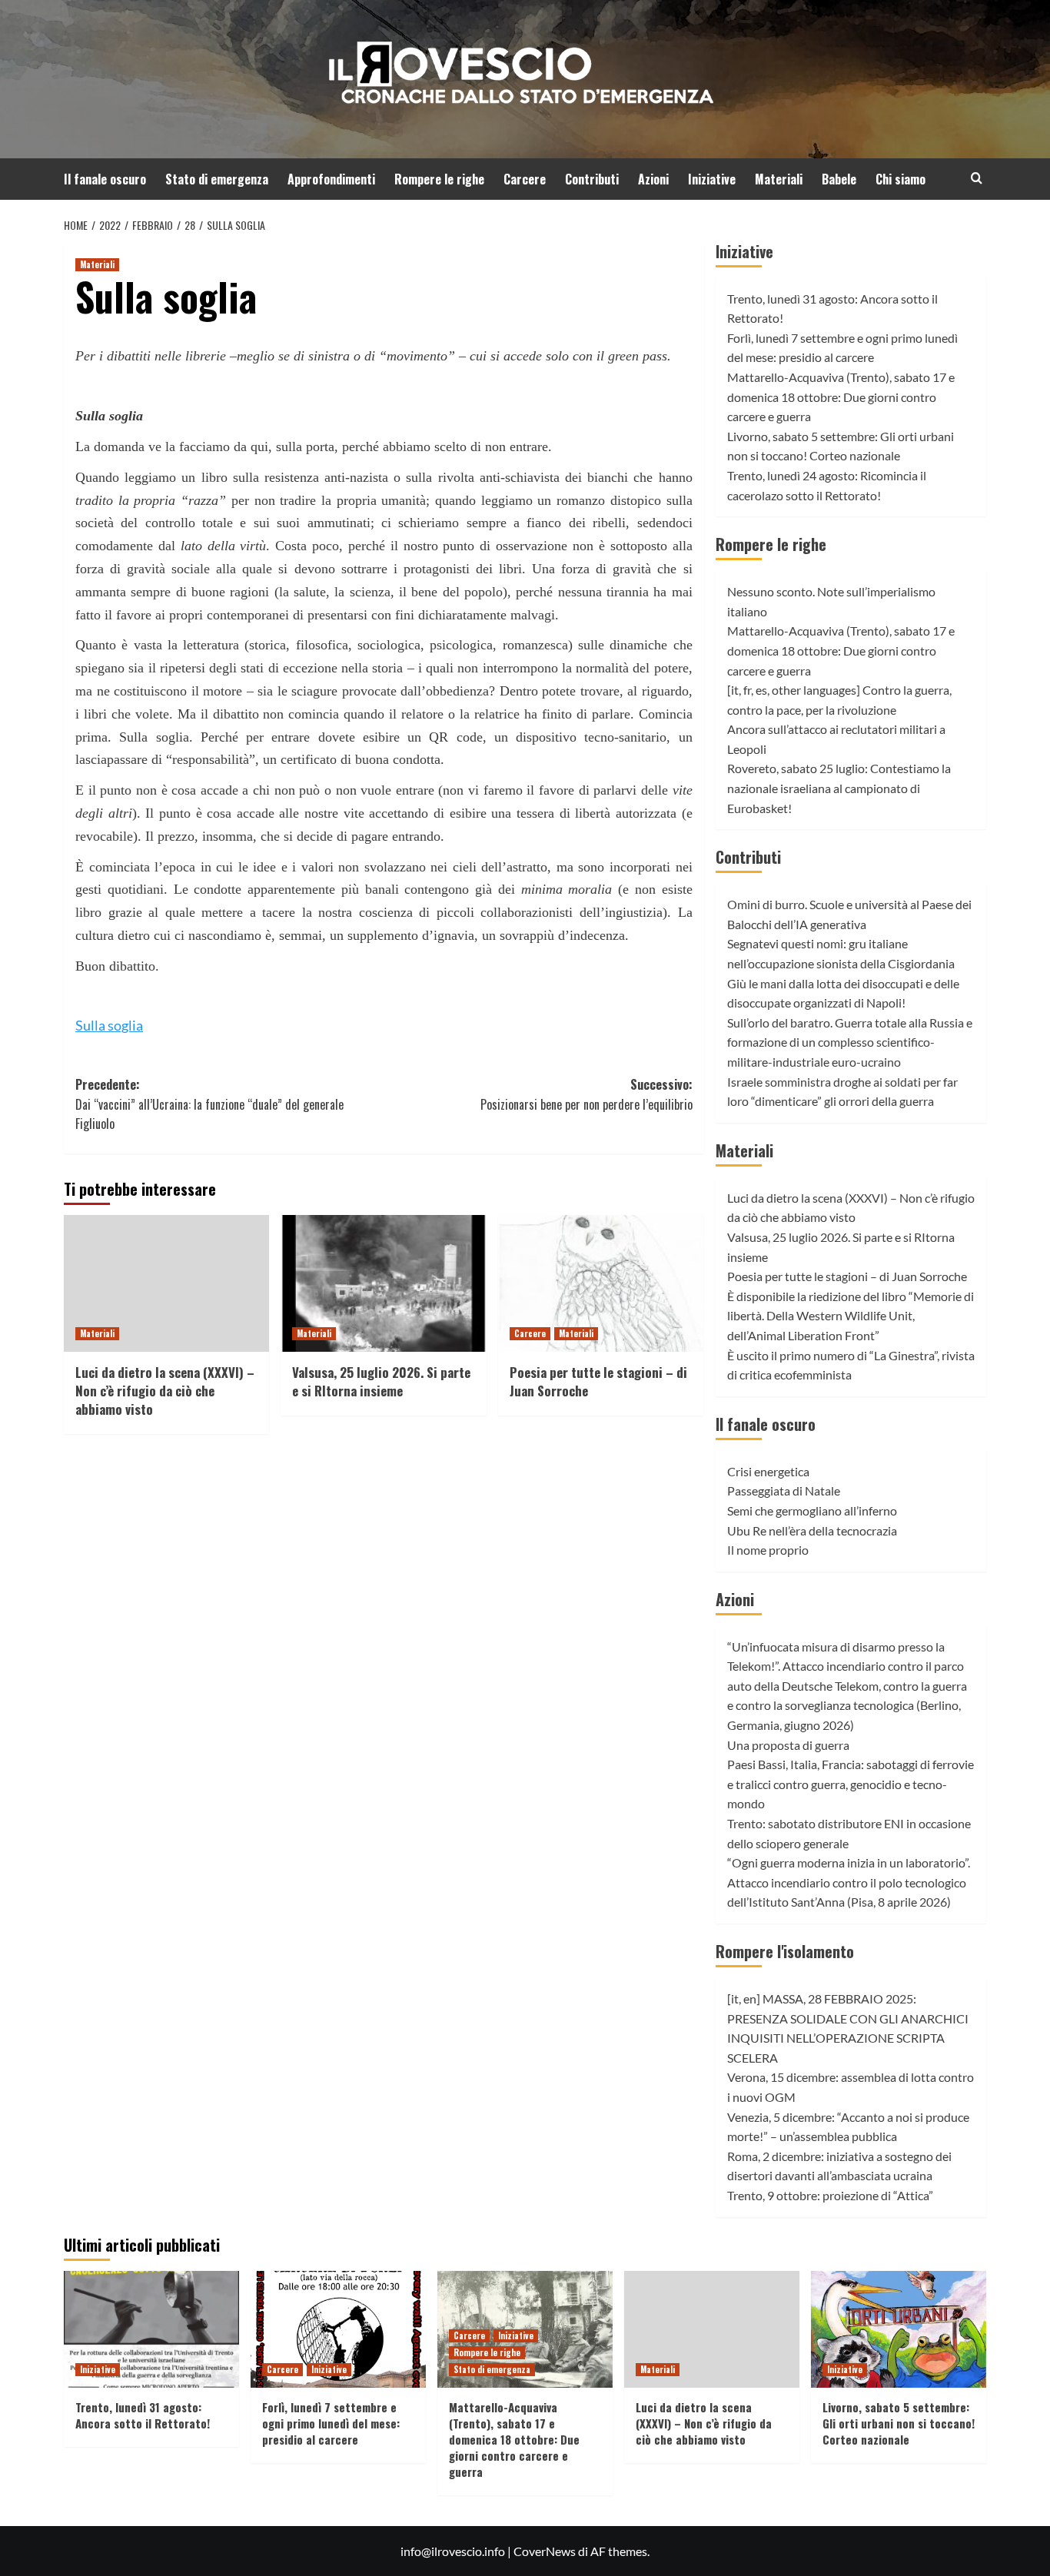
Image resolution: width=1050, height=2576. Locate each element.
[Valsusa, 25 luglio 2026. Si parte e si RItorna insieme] (383, 1283)
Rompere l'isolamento (785, 1951)
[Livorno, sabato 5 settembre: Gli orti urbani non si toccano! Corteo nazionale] (899, 2329)
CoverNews (545, 2551)
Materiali (779, 179)
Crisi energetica (768, 1471)
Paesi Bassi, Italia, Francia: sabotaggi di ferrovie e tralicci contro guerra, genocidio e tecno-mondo (851, 1784)
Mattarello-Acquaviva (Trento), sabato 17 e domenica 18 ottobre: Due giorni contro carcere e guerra (841, 397)
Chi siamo (900, 179)
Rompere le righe (439, 179)
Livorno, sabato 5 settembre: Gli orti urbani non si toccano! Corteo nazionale (899, 2423)
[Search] (977, 178)
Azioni (653, 179)
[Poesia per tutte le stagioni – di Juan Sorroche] (601, 1283)
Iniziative (712, 179)
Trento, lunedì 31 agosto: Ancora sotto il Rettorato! (143, 2415)
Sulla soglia (109, 1025)
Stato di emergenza (217, 179)
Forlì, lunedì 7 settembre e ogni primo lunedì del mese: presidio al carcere (331, 2423)
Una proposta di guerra (788, 1745)
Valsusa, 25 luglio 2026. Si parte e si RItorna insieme (381, 1381)
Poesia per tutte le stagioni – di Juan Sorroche (598, 1381)
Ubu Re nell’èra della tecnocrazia (812, 1530)
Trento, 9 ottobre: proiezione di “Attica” (830, 2195)
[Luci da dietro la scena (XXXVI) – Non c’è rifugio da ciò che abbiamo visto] (166, 1283)
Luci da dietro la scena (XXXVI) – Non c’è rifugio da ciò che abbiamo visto (165, 1391)
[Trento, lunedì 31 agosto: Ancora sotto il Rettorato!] (151, 2329)
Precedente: (209, 1104)
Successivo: (586, 1094)
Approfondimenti (331, 179)
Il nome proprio (768, 1550)
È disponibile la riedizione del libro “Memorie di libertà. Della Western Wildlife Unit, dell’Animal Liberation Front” (851, 1316)
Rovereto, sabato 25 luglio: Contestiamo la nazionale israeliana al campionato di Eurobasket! (839, 788)
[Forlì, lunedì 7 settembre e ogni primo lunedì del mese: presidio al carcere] (338, 2329)
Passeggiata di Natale (784, 1490)
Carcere (525, 179)
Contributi (592, 179)
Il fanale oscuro (105, 179)
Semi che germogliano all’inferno (812, 1510)
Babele (839, 179)
